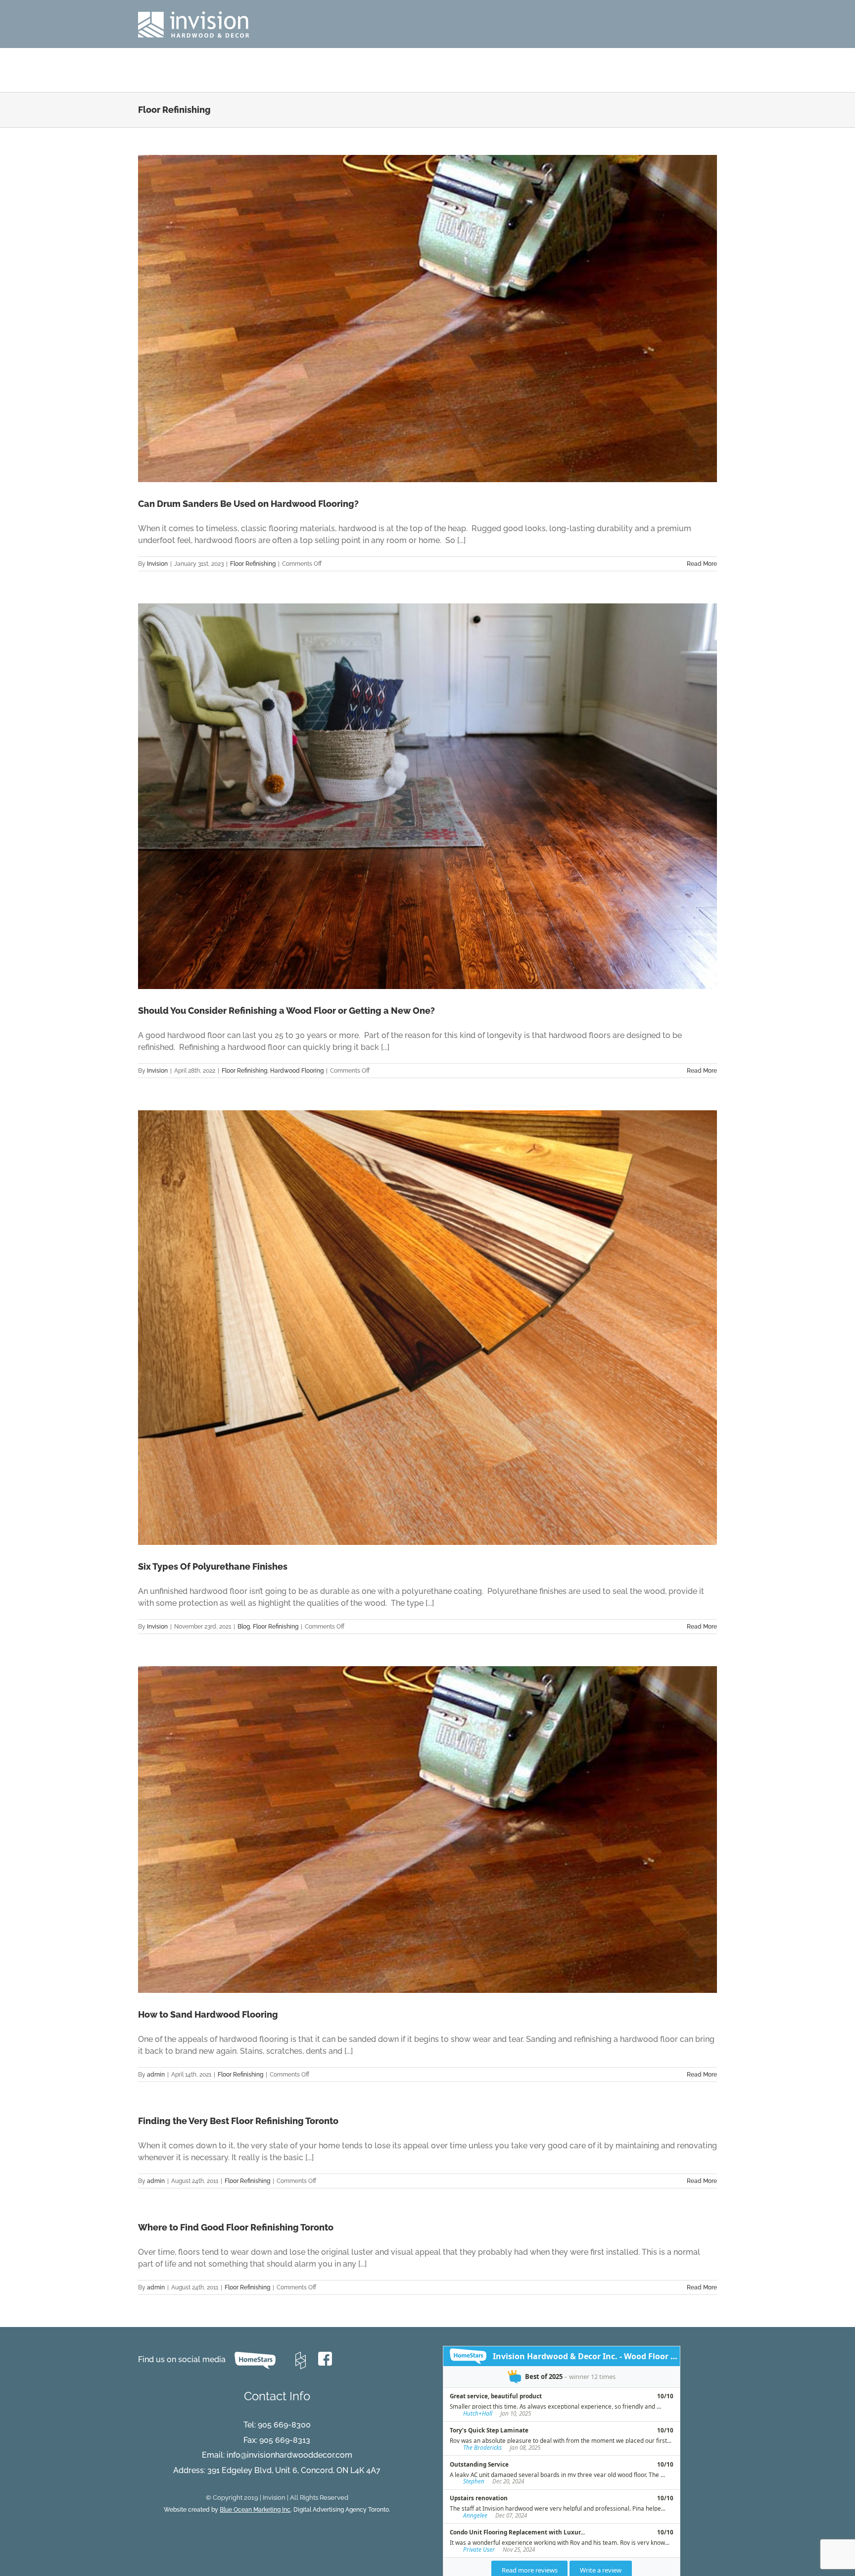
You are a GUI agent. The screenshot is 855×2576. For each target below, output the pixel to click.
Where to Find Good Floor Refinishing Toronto (236, 2227)
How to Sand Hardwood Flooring (208, 2014)
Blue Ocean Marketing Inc (255, 2510)
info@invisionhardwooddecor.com (289, 2455)
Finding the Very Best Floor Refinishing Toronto (238, 2121)
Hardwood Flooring (297, 1071)
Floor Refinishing (253, 564)
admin (156, 2075)
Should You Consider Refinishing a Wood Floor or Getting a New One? (286, 1011)
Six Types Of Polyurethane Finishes (213, 1566)
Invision (157, 564)
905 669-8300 (284, 2425)
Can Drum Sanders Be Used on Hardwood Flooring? (248, 504)
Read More (702, 564)
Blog (244, 1627)
